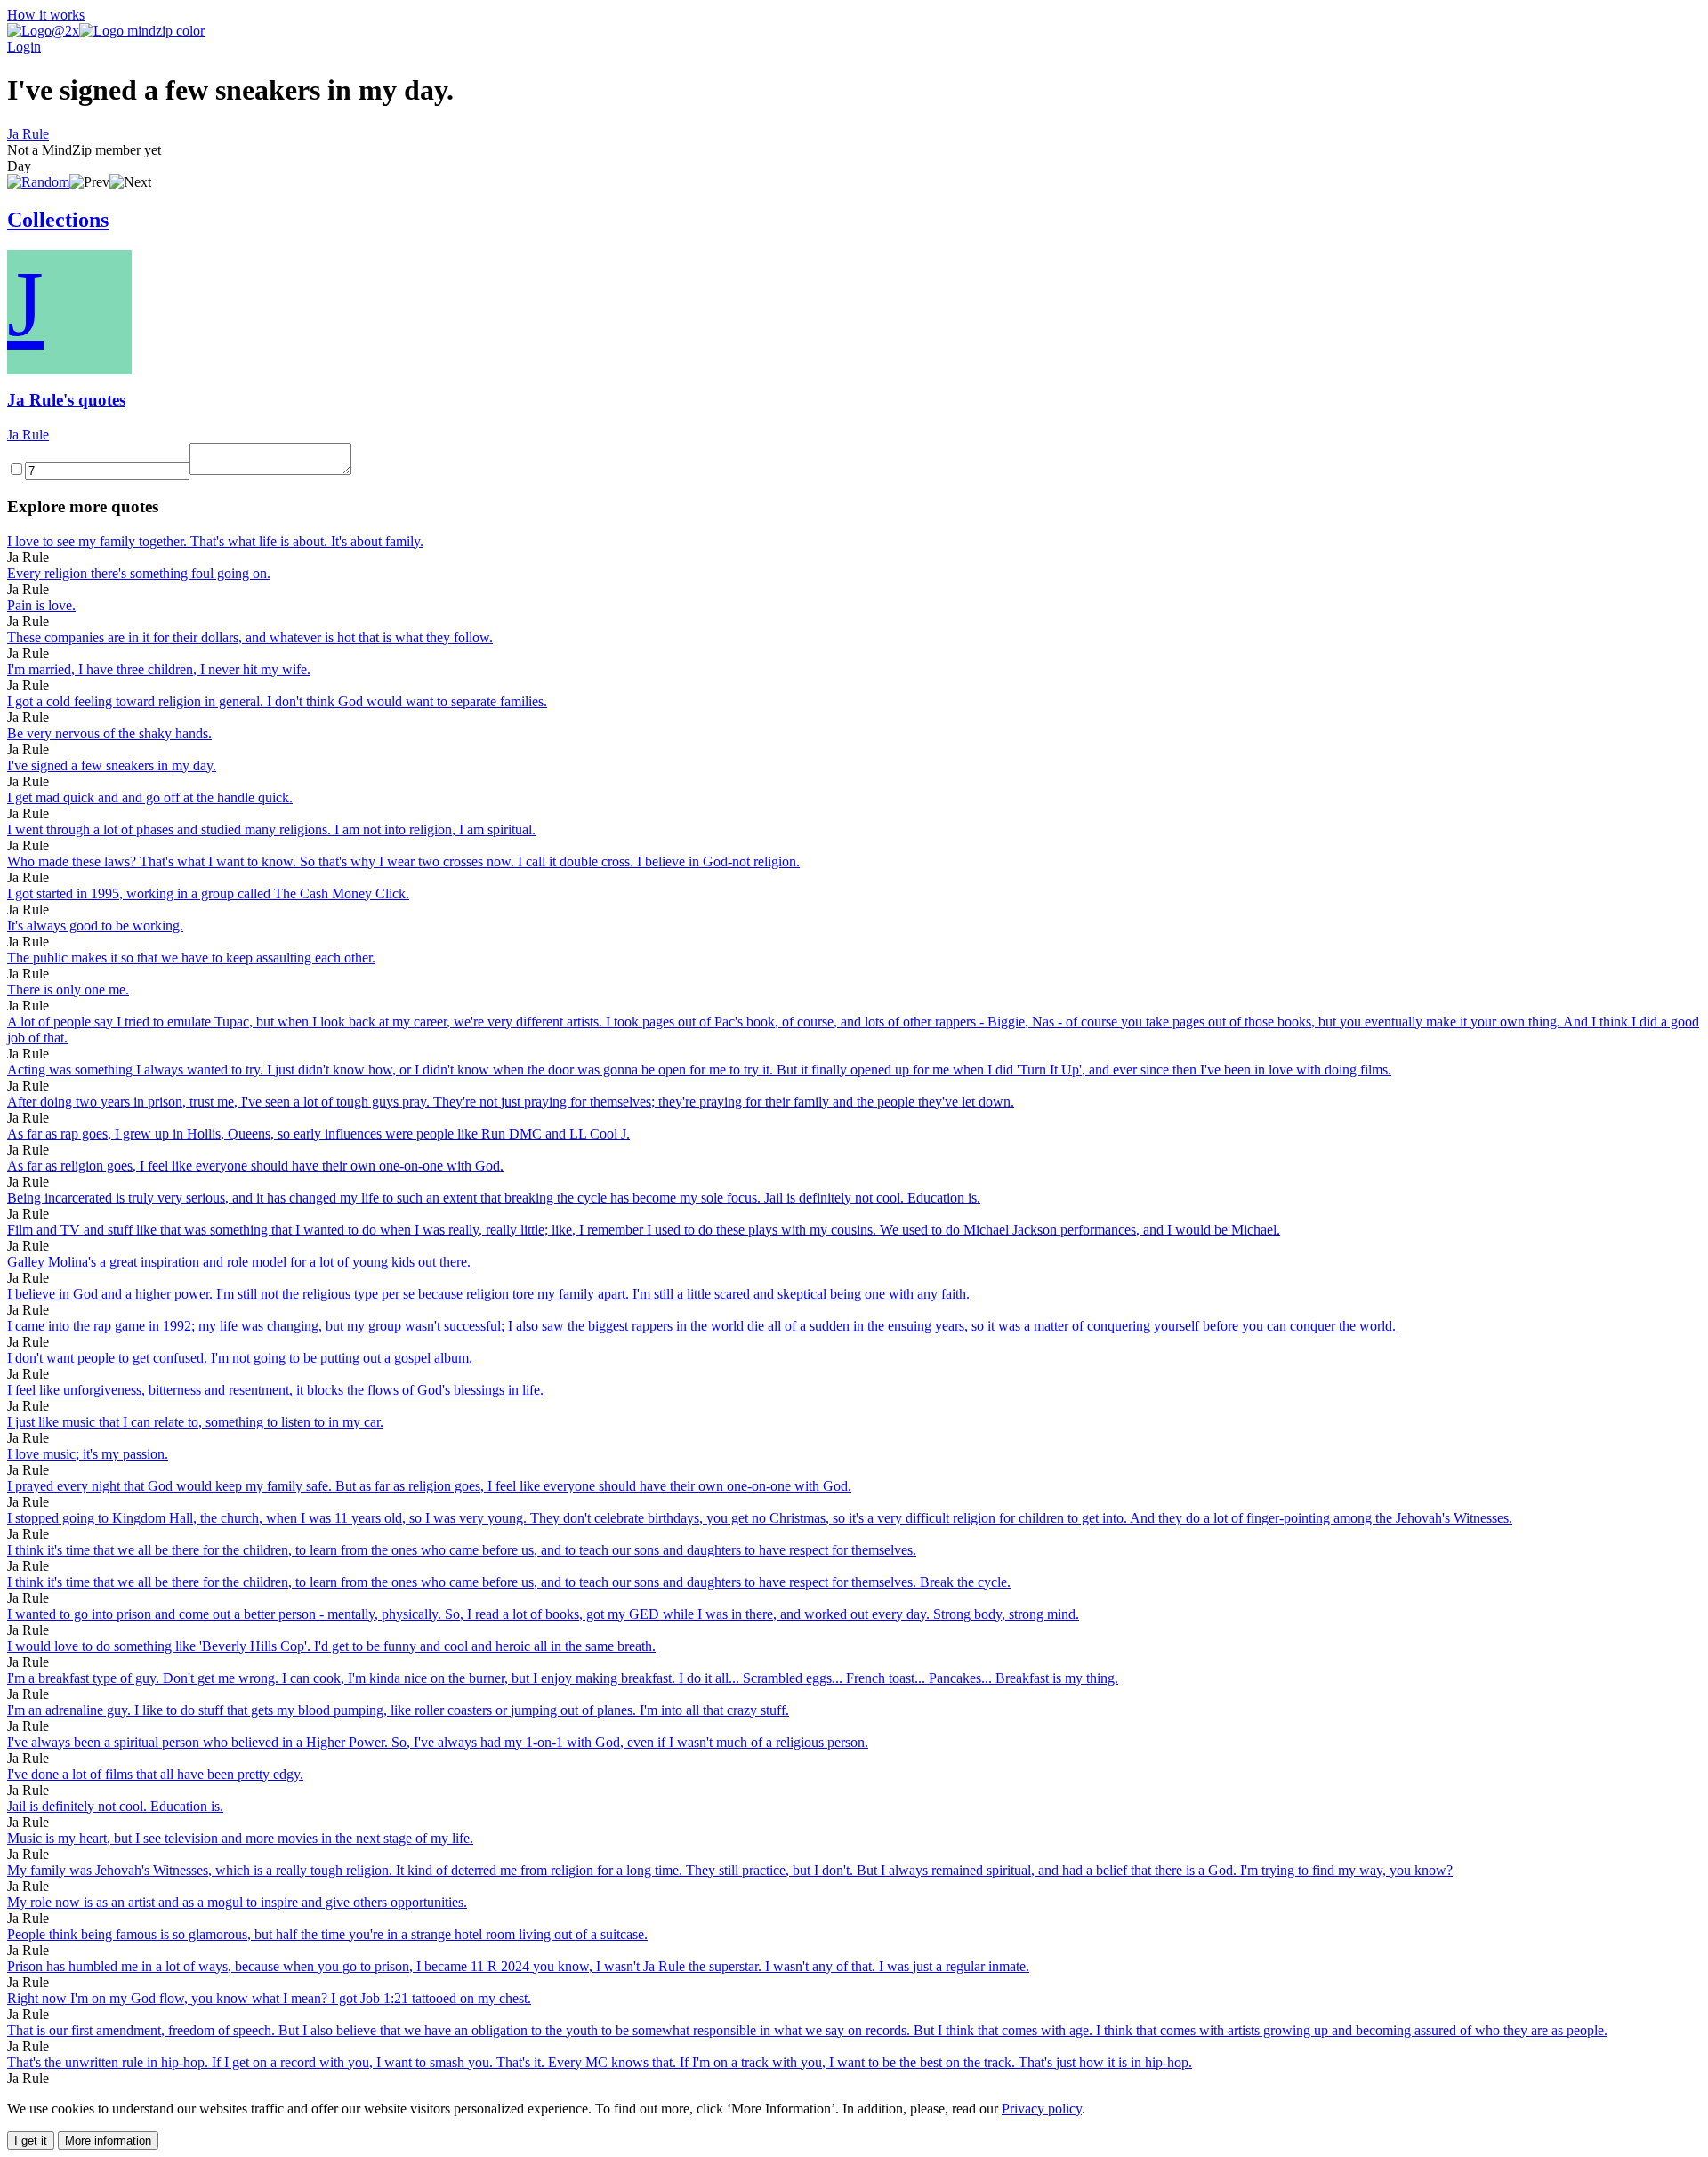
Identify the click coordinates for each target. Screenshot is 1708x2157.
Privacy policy (1042, 2109)
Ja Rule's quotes (66, 400)
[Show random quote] (38, 182)
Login (24, 47)
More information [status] (108, 2141)
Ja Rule (28, 134)
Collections (58, 220)
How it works (46, 15)
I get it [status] (31, 2141)
